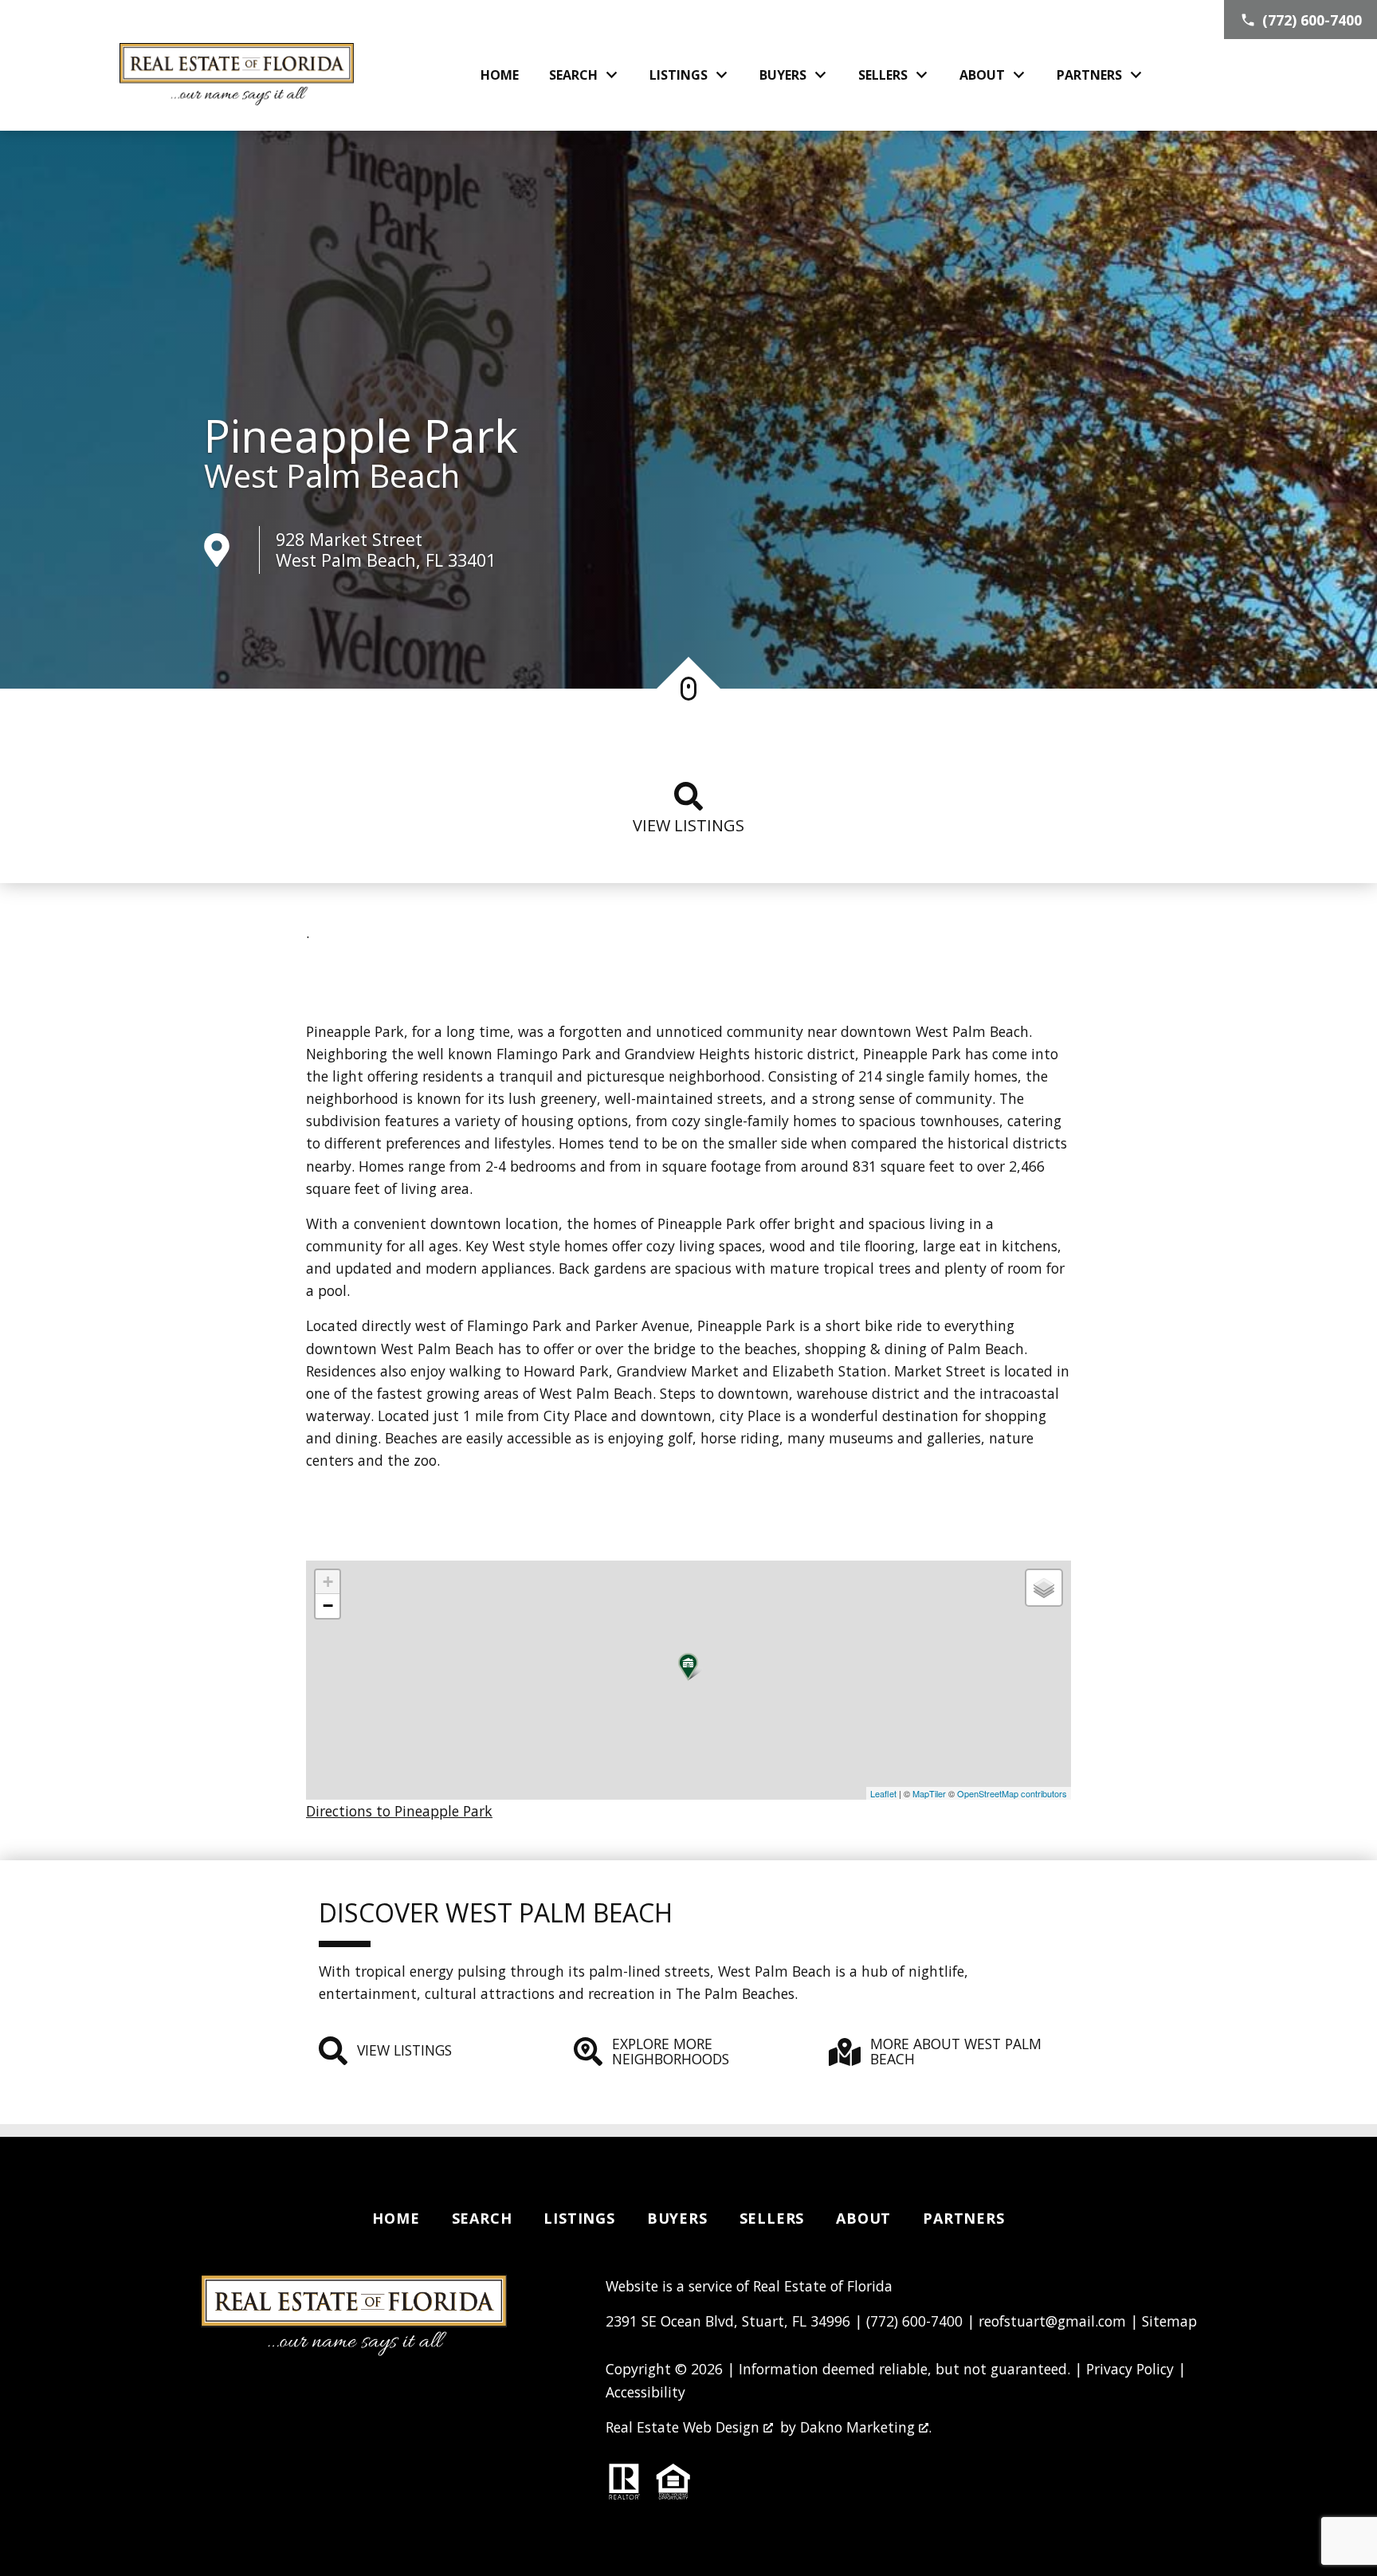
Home (500, 75)
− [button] (328, 1606)
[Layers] (1044, 1588)
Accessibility (645, 2392)
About (863, 2218)
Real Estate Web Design (685, 2427)
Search (482, 2218)
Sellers (772, 2218)
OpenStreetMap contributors (1012, 1793)
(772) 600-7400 (914, 2321)
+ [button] (328, 1582)
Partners (963, 2218)
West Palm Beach (332, 476)
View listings (688, 825)
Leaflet (883, 1793)
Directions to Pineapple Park (399, 1811)
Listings (579, 2218)
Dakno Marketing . (866, 2427)
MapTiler (929, 1793)
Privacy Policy (1130, 2369)
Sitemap (1169, 2321)
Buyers (677, 2218)
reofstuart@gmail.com (1052, 2321)
